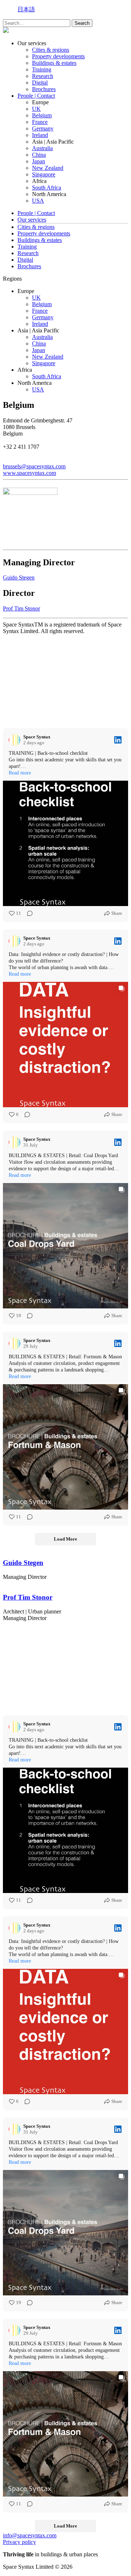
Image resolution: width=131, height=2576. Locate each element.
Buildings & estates (54, 63)
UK (36, 109)
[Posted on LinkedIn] (118, 740)
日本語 (26, 9)
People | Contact (36, 96)
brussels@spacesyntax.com (34, 466)
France (40, 122)
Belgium (42, 115)
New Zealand (48, 168)
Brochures (44, 89)
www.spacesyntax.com (29, 473)
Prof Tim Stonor (21, 608)
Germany (43, 128)
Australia (42, 148)
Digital (40, 83)
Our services (32, 220)
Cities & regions (51, 50)
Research (43, 76)
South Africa (47, 188)
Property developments (58, 56)
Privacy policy (19, 2542)
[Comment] (28, 913)
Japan (39, 161)
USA (38, 201)
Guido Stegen (19, 577)
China (39, 155)
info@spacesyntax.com (30, 2535)
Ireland (40, 135)
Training (42, 69)
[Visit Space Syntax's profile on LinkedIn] (16, 740)
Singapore (44, 174)
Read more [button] (20, 773)
